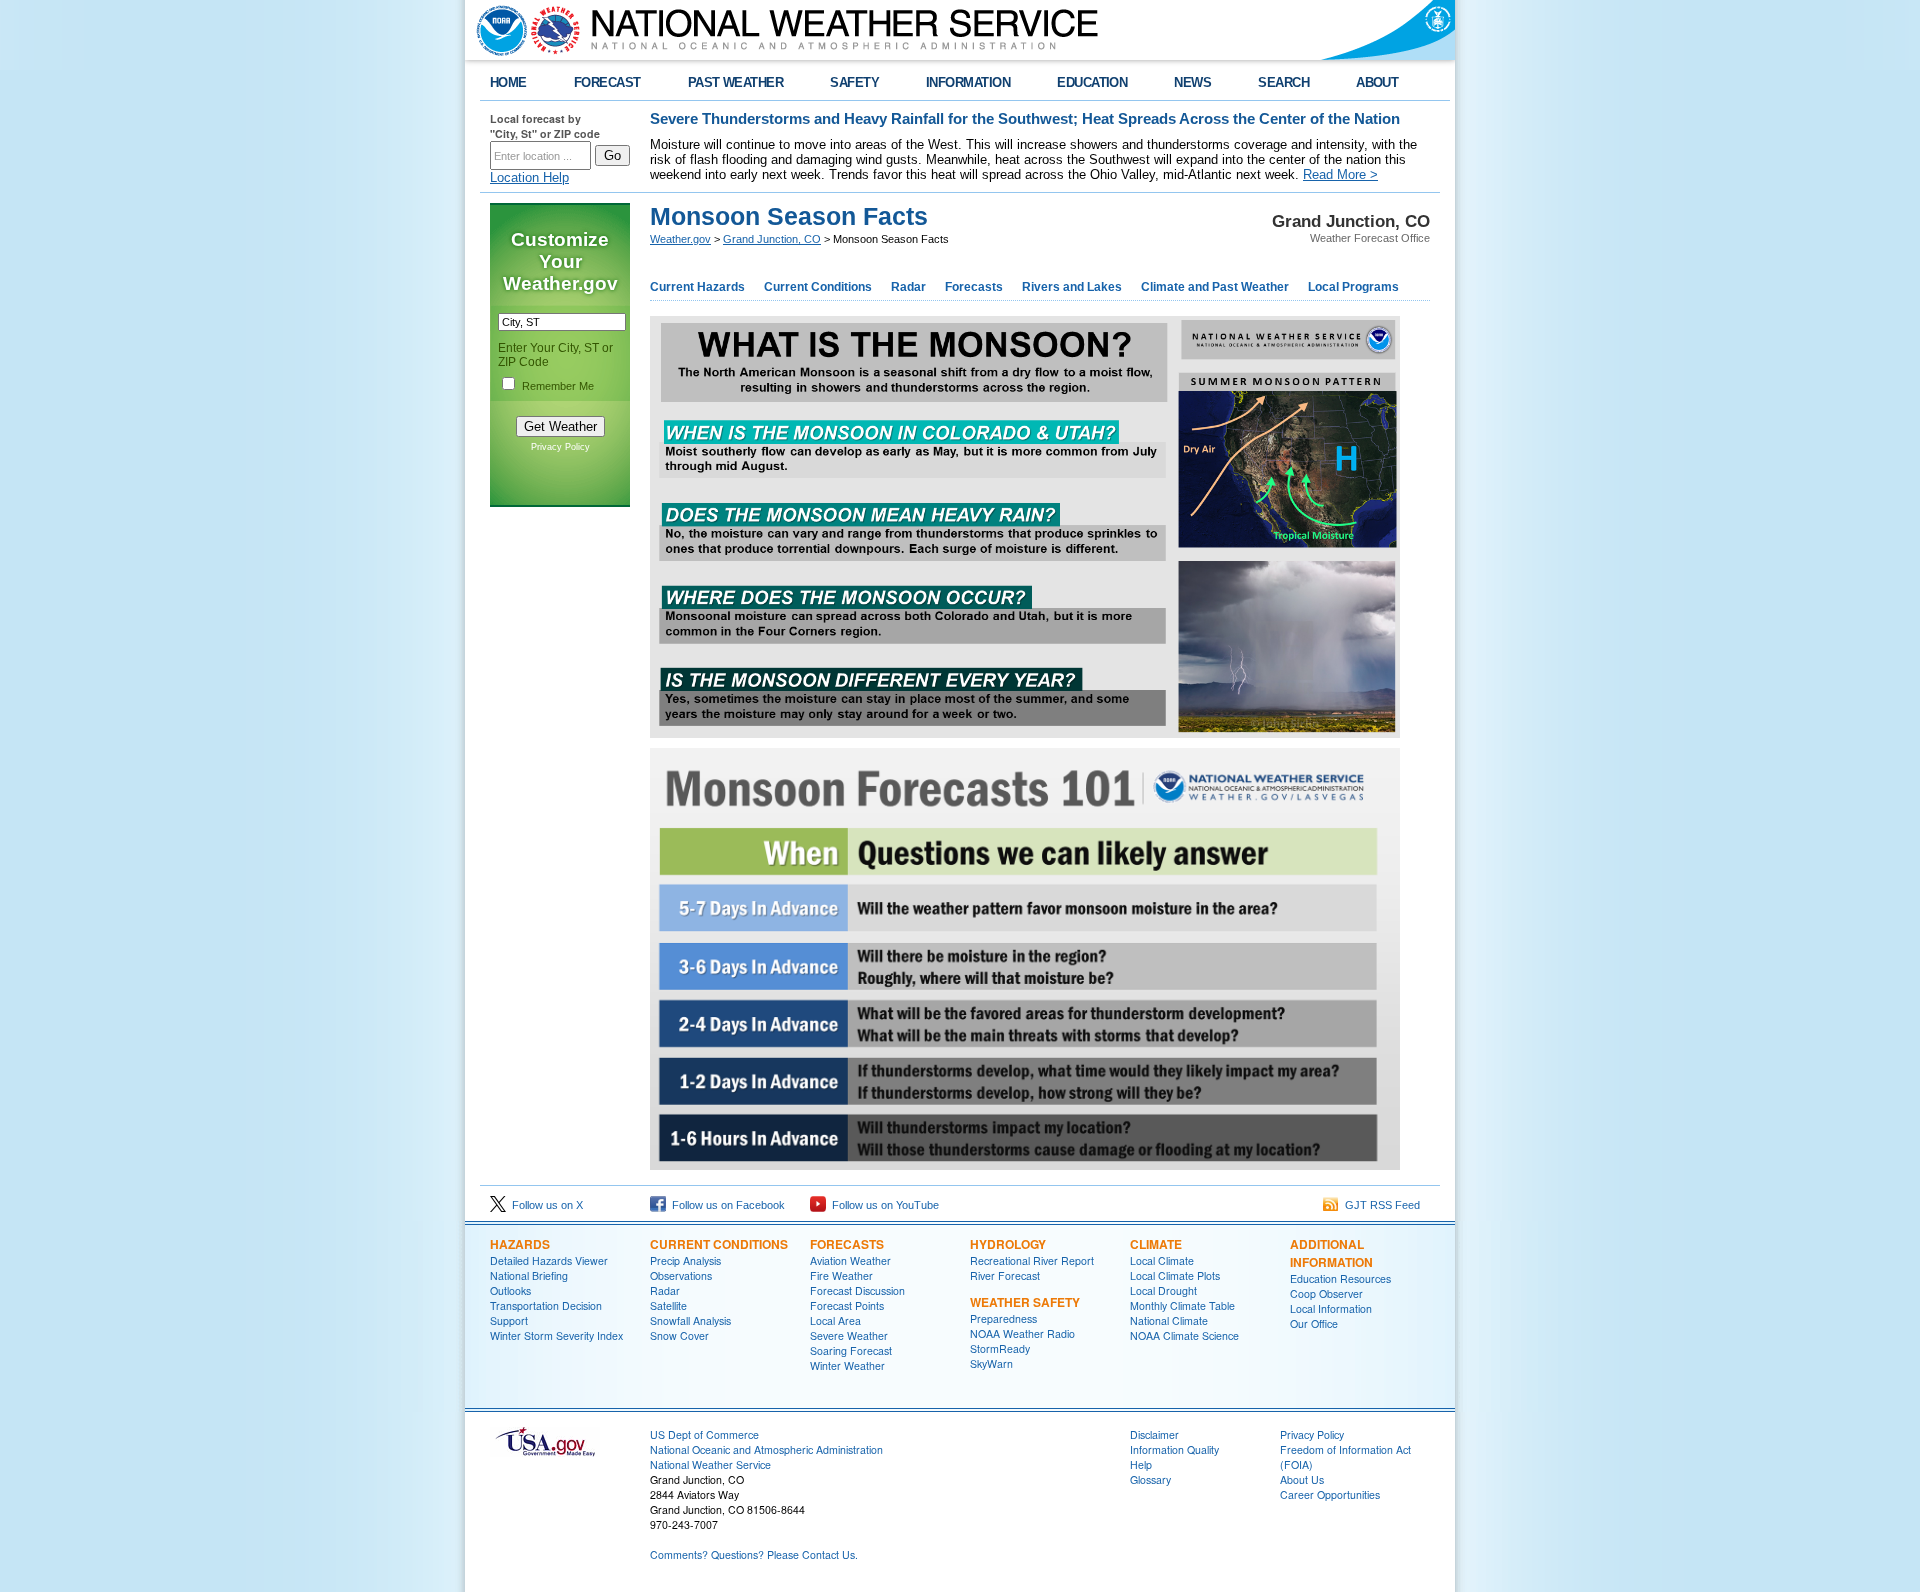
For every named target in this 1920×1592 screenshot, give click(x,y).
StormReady (1000, 1348)
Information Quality (1174, 1449)
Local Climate (1162, 1260)
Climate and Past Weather (1215, 287)
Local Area (835, 1320)
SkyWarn (991, 1363)
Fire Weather (841, 1275)
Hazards (520, 1244)
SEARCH (1283, 82)
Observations (681, 1275)
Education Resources (1340, 1278)
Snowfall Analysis (690, 1320)
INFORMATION (968, 82)
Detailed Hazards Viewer (549, 1260)
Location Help (529, 177)
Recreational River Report (1032, 1260)
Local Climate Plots (1175, 1275)
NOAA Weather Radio (1022, 1333)
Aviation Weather (850, 1260)
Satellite (668, 1305)
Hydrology (1008, 1244)
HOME (508, 82)
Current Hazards (697, 287)
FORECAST (607, 82)
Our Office (1314, 1323)
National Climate (1169, 1320)
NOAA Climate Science (1184, 1335)
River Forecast (1005, 1275)
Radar (908, 287)
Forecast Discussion (857, 1290)
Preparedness (1003, 1318)
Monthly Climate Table (1182, 1305)
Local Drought (1163, 1290)
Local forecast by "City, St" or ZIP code (545, 126)
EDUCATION (1092, 82)
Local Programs (1353, 287)
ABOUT (1377, 82)
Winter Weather (847, 1365)
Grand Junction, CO (772, 239)
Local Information (1331, 1308)
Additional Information (1331, 1253)
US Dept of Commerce (704, 1434)
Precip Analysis (685, 1260)
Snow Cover (679, 1335)
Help (1141, 1464)
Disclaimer (1154, 1434)
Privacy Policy (560, 447)
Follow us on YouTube (882, 1205)
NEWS (1192, 82)
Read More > (1340, 174)
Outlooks (510, 1290)
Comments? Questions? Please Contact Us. (754, 1554)
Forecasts (974, 287)
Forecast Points (847, 1305)
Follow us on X (544, 1205)
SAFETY (854, 82)
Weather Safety (1025, 1302)
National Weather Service (710, 1464)
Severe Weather (849, 1335)
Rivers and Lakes (1072, 287)
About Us (1302, 1479)
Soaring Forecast (851, 1350)
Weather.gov (680, 239)
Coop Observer (1326, 1293)
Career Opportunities (1330, 1494)
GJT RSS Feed (1379, 1205)
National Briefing (529, 1275)
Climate (1156, 1244)
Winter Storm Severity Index (556, 1335)
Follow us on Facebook (725, 1205)
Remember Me (558, 386)
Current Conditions (818, 287)
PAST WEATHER (736, 82)
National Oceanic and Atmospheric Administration (766, 1449)
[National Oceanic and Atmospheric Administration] (497, 30)
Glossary (1150, 1479)
